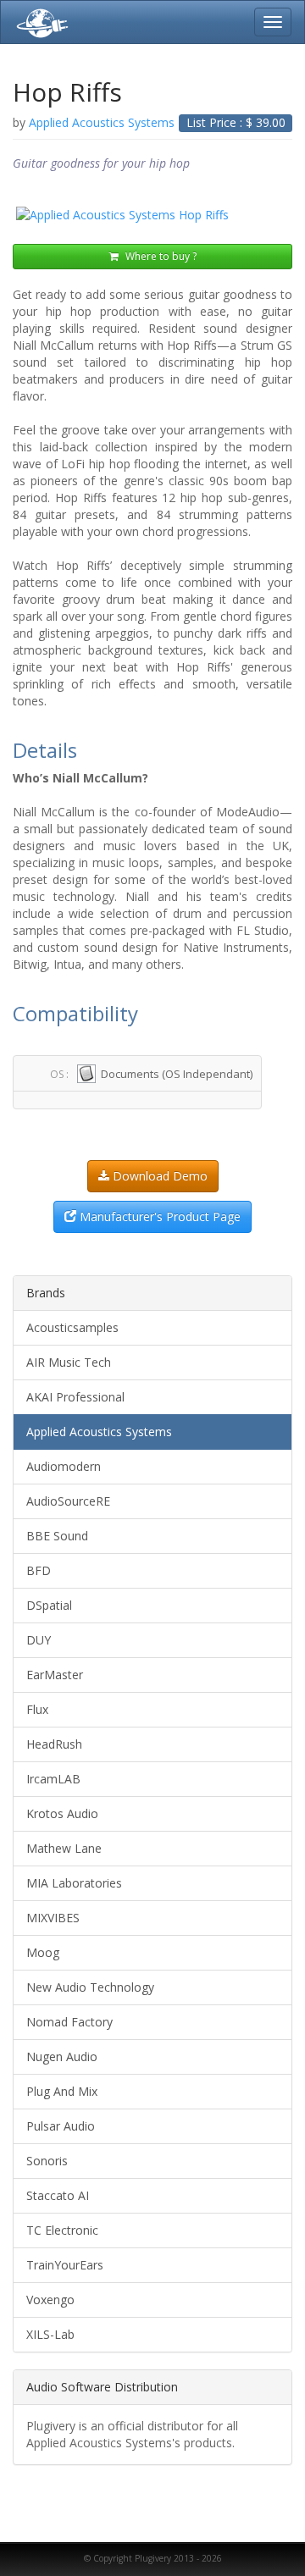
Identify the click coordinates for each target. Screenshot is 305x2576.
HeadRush (54, 1744)
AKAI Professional (75, 1397)
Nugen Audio (62, 2056)
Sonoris (47, 2161)
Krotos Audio (62, 1813)
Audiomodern (64, 1466)
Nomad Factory (69, 2022)
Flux (37, 1709)
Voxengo (50, 2300)
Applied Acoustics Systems (99, 1432)
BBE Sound (57, 1536)
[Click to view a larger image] (152, 215)
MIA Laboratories (74, 1883)
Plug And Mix (62, 2091)
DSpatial (49, 1605)
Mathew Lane (64, 1848)
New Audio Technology (90, 1987)
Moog (43, 1952)
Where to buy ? (160, 256)
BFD (39, 1570)
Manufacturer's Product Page (158, 1216)
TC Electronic (62, 2230)
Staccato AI (58, 2195)
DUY (39, 1640)
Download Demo (158, 1176)
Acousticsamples (72, 1327)
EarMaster (55, 1675)
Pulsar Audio (61, 2126)
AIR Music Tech (69, 1362)
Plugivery (39, 22)
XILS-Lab (50, 2334)
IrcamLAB (53, 1779)
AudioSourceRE (68, 1501)
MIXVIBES (53, 1918)
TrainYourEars (65, 2265)
